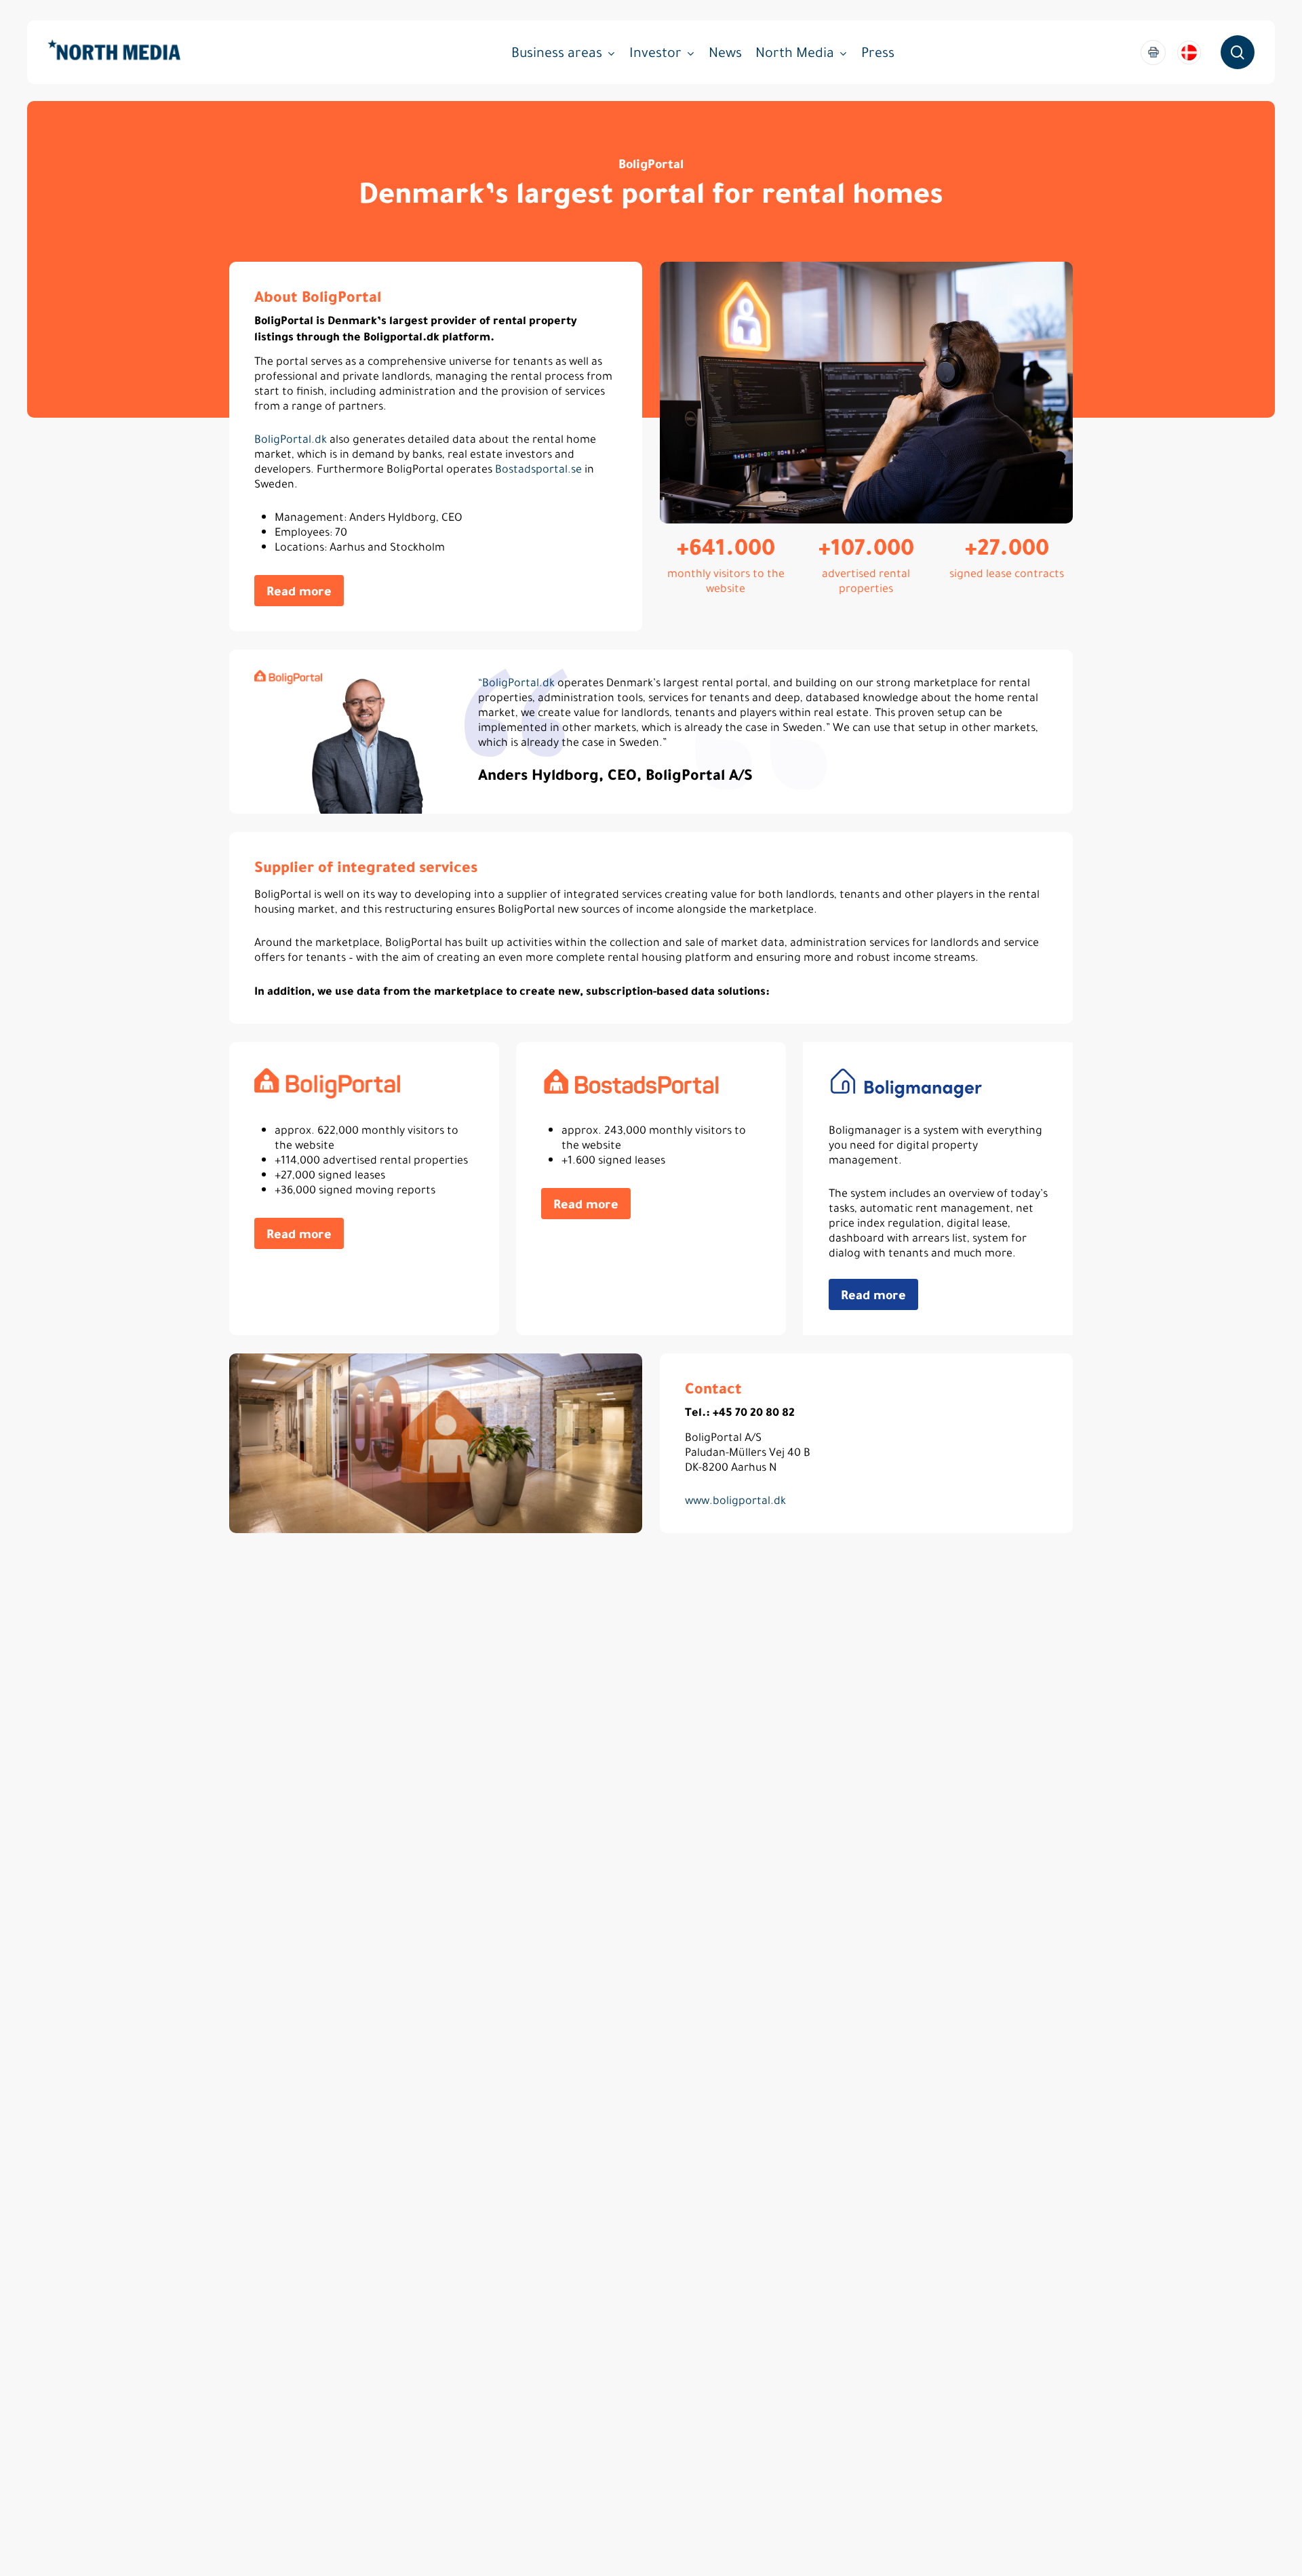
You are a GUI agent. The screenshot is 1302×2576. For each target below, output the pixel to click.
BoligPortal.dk (291, 439)
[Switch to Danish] (1189, 53)
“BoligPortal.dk (516, 682)
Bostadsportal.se (538, 469)
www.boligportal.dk (735, 1500)
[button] (299, 591)
